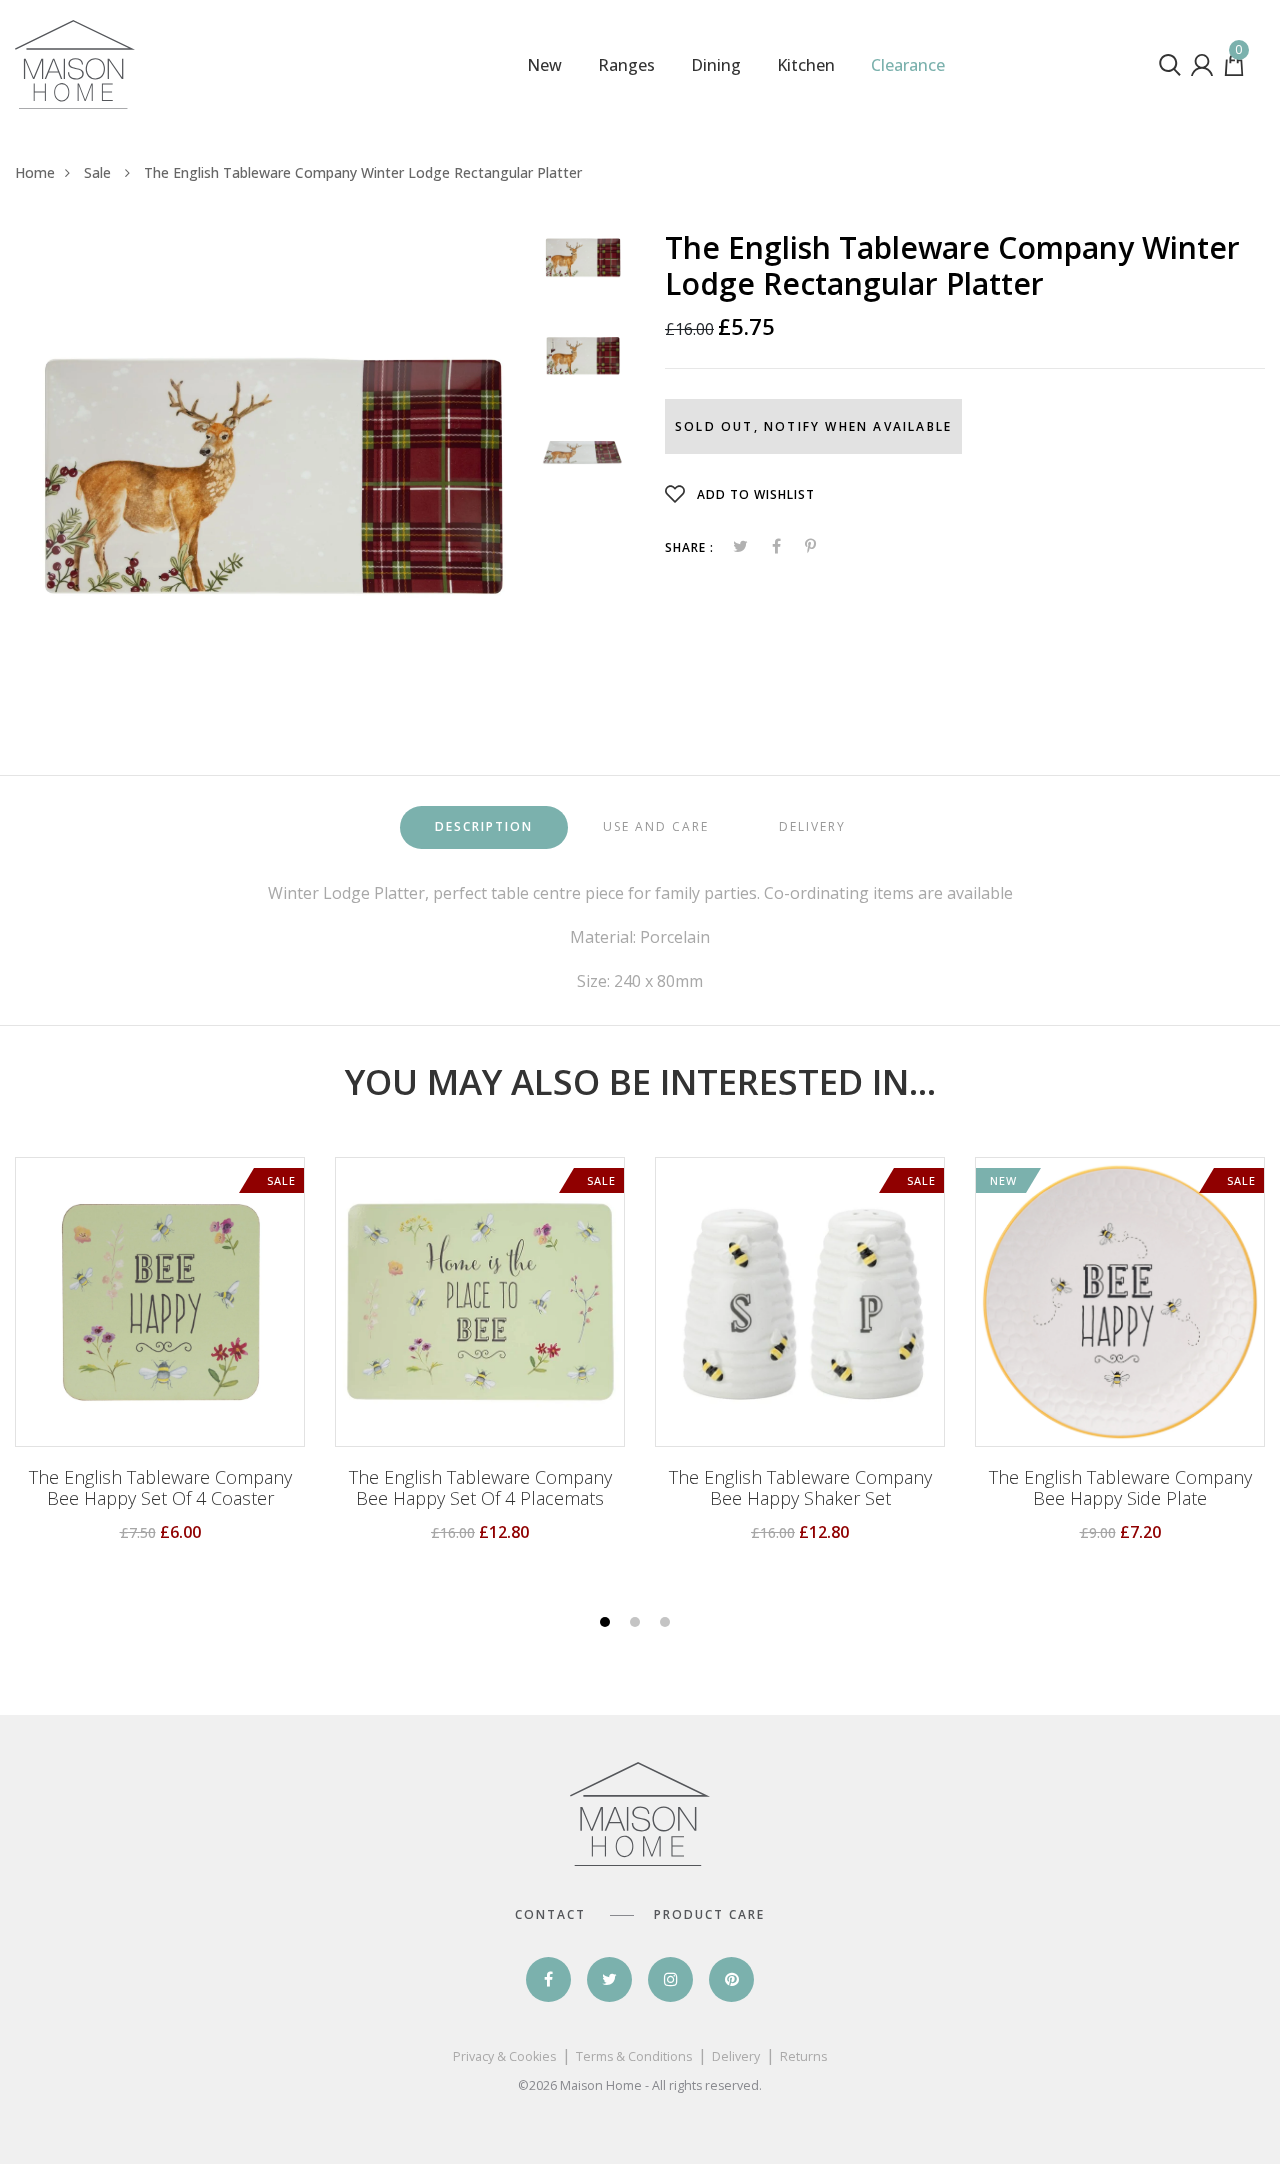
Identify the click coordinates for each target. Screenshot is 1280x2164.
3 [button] (667, 1624)
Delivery (736, 2056)
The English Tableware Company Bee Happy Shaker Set (800, 1488)
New (544, 65)
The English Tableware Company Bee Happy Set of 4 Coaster (160, 1488)
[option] (270, 469)
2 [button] (637, 1624)
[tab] (484, 827)
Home (35, 172)
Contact (550, 1914)
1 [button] (607, 1624)
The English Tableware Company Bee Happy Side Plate (1120, 1488)
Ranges (626, 65)
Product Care (709, 1914)
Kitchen (806, 65)
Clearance (908, 65)
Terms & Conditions (634, 2056)
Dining (716, 65)
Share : (689, 547)
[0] (1234, 70)
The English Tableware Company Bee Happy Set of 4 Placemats (480, 1488)
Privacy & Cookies (504, 2056)
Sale (99, 172)
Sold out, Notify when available (813, 426)
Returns (803, 2056)
